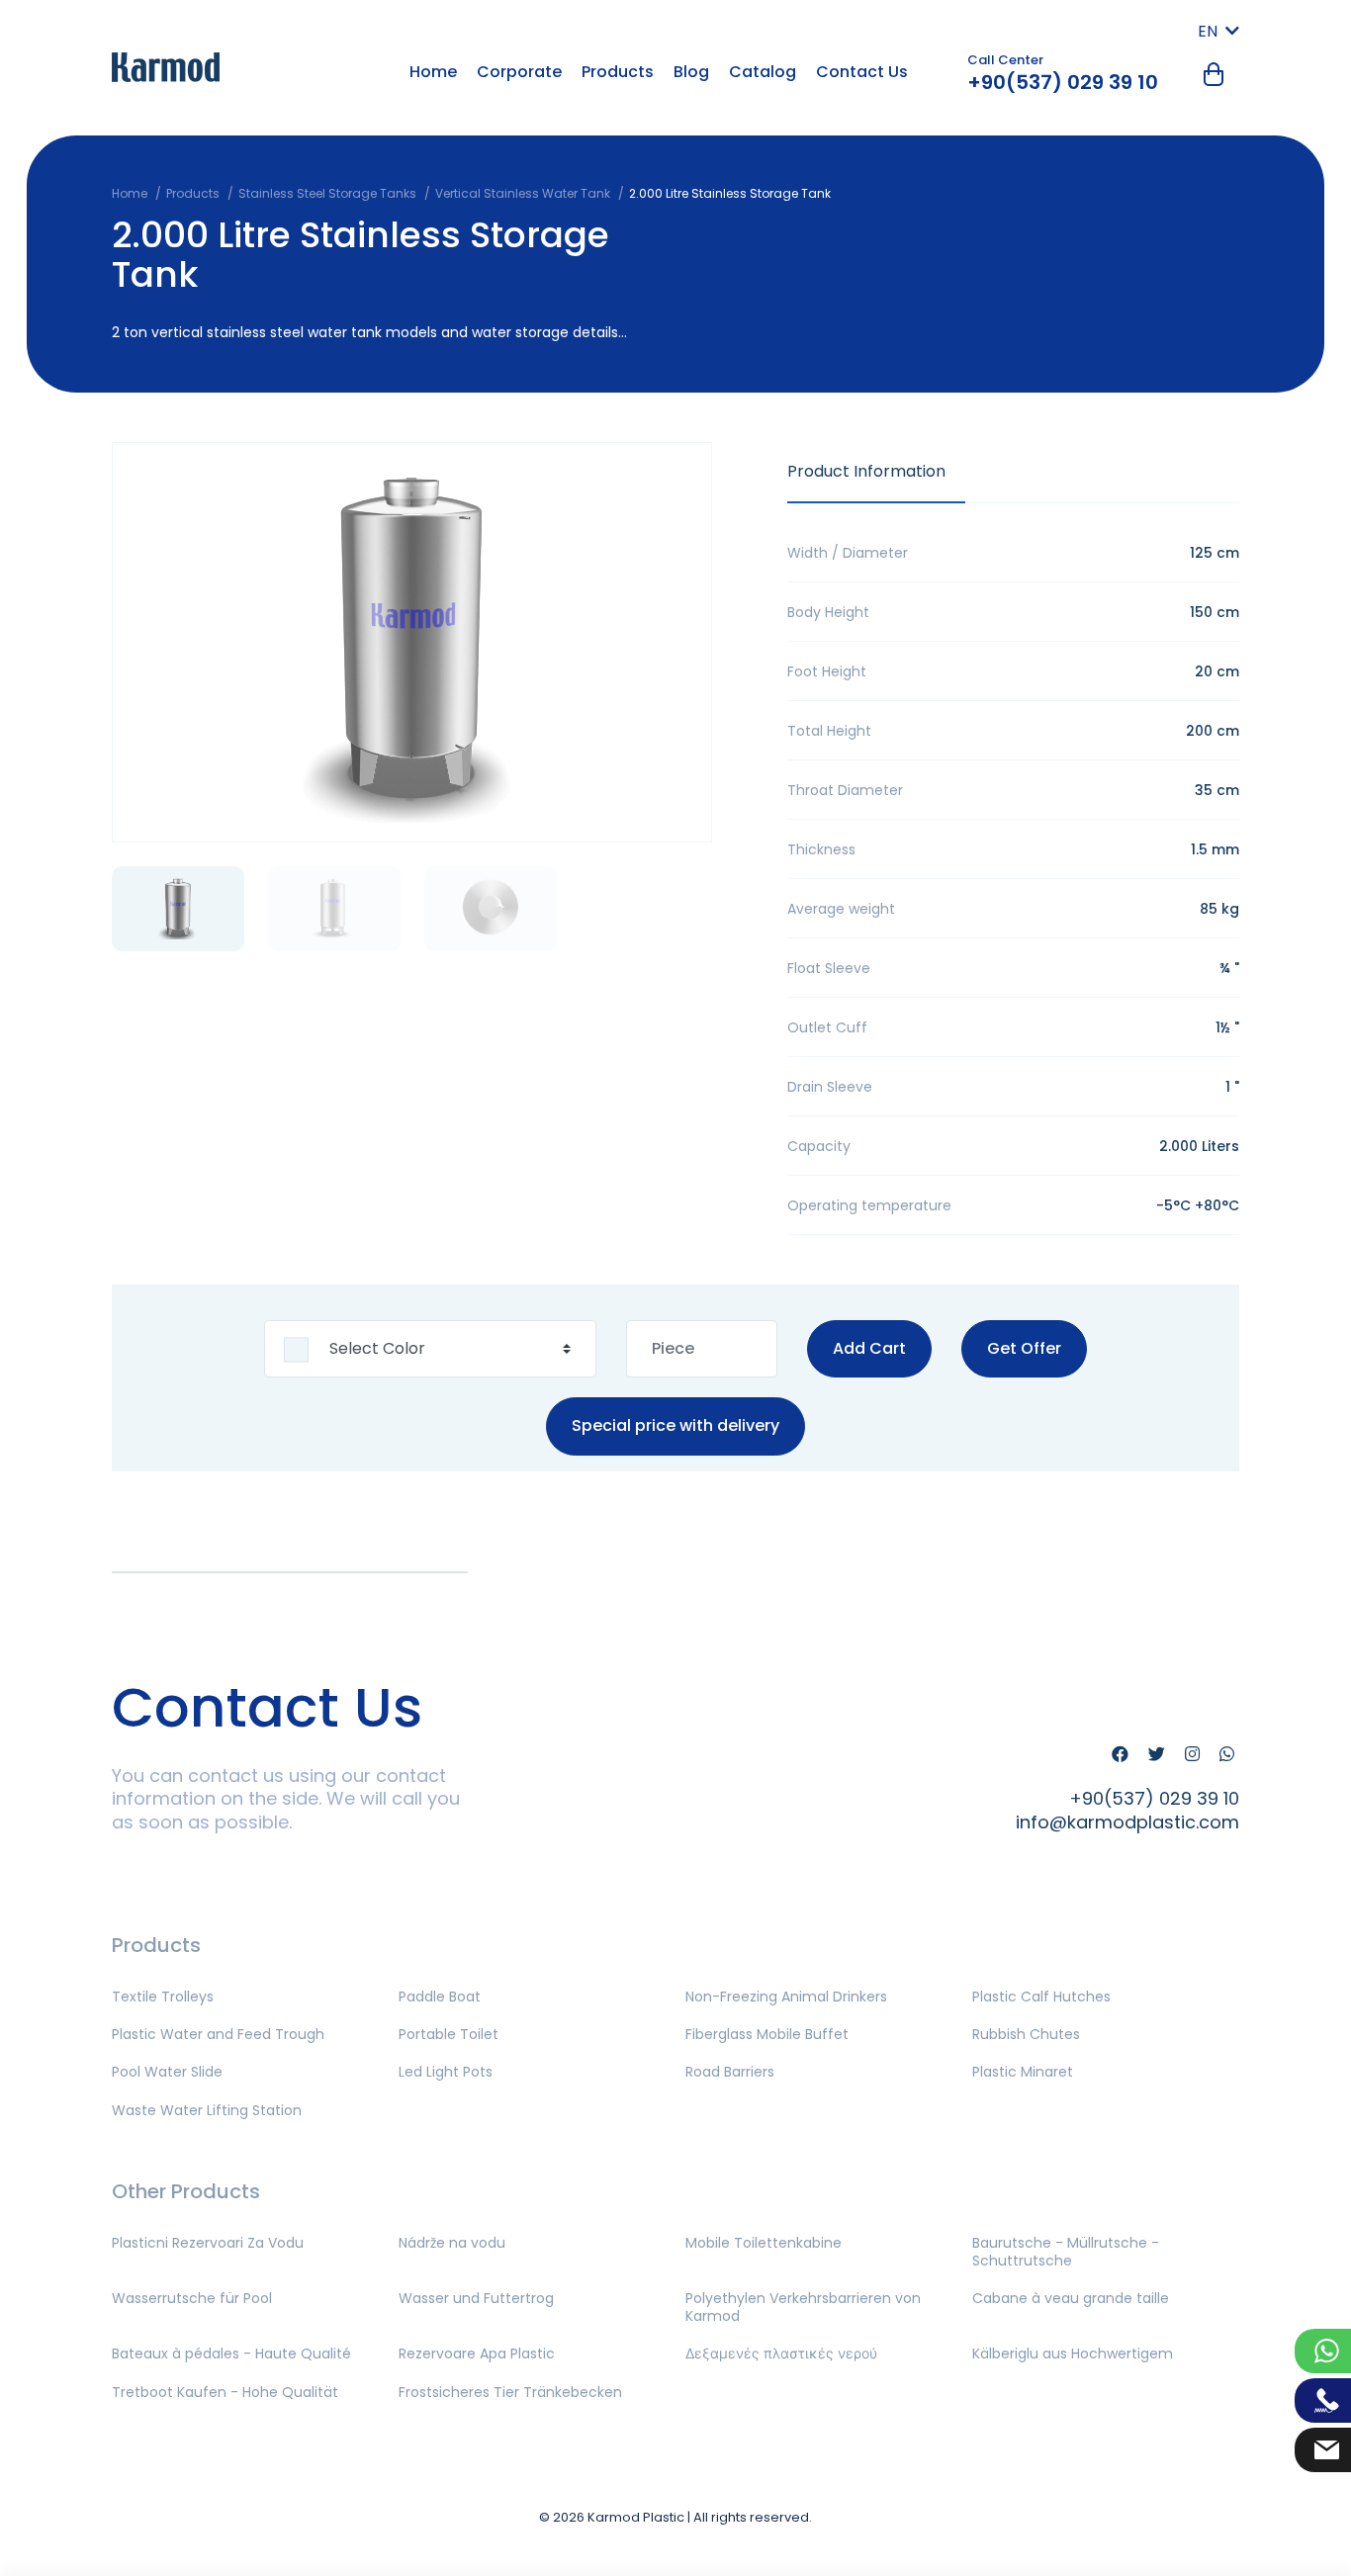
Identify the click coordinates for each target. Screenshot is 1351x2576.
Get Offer (1024, 1348)
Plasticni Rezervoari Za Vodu (208, 2243)
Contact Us (862, 72)
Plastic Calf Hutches (1041, 1997)
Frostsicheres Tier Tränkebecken (510, 2392)
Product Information (866, 471)
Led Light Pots (446, 2072)
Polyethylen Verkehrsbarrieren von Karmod (803, 2307)
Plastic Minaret (1023, 2072)
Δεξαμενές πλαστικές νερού (781, 2354)
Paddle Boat (440, 1997)
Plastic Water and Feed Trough (218, 2034)
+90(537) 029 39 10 (1063, 82)
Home (433, 72)
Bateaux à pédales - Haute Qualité (231, 2354)
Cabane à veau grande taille (1071, 2298)
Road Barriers (730, 2072)
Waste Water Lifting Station (207, 2110)
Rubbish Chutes (1026, 2034)
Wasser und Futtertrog (476, 2298)
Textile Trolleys (163, 1997)
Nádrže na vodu (452, 2243)
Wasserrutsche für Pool (192, 2298)
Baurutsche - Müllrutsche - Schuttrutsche (1066, 2252)
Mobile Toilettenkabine (764, 2243)
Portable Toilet (449, 2034)
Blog (691, 72)
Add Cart (869, 1348)
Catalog (763, 72)
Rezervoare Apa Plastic (477, 2354)
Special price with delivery (675, 1426)
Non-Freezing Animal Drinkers (786, 1997)
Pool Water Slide (167, 2072)
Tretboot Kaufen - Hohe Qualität (225, 2392)
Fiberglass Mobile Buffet (767, 2034)
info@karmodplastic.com (1127, 1822)
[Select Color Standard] (430, 1349)
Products (618, 72)
